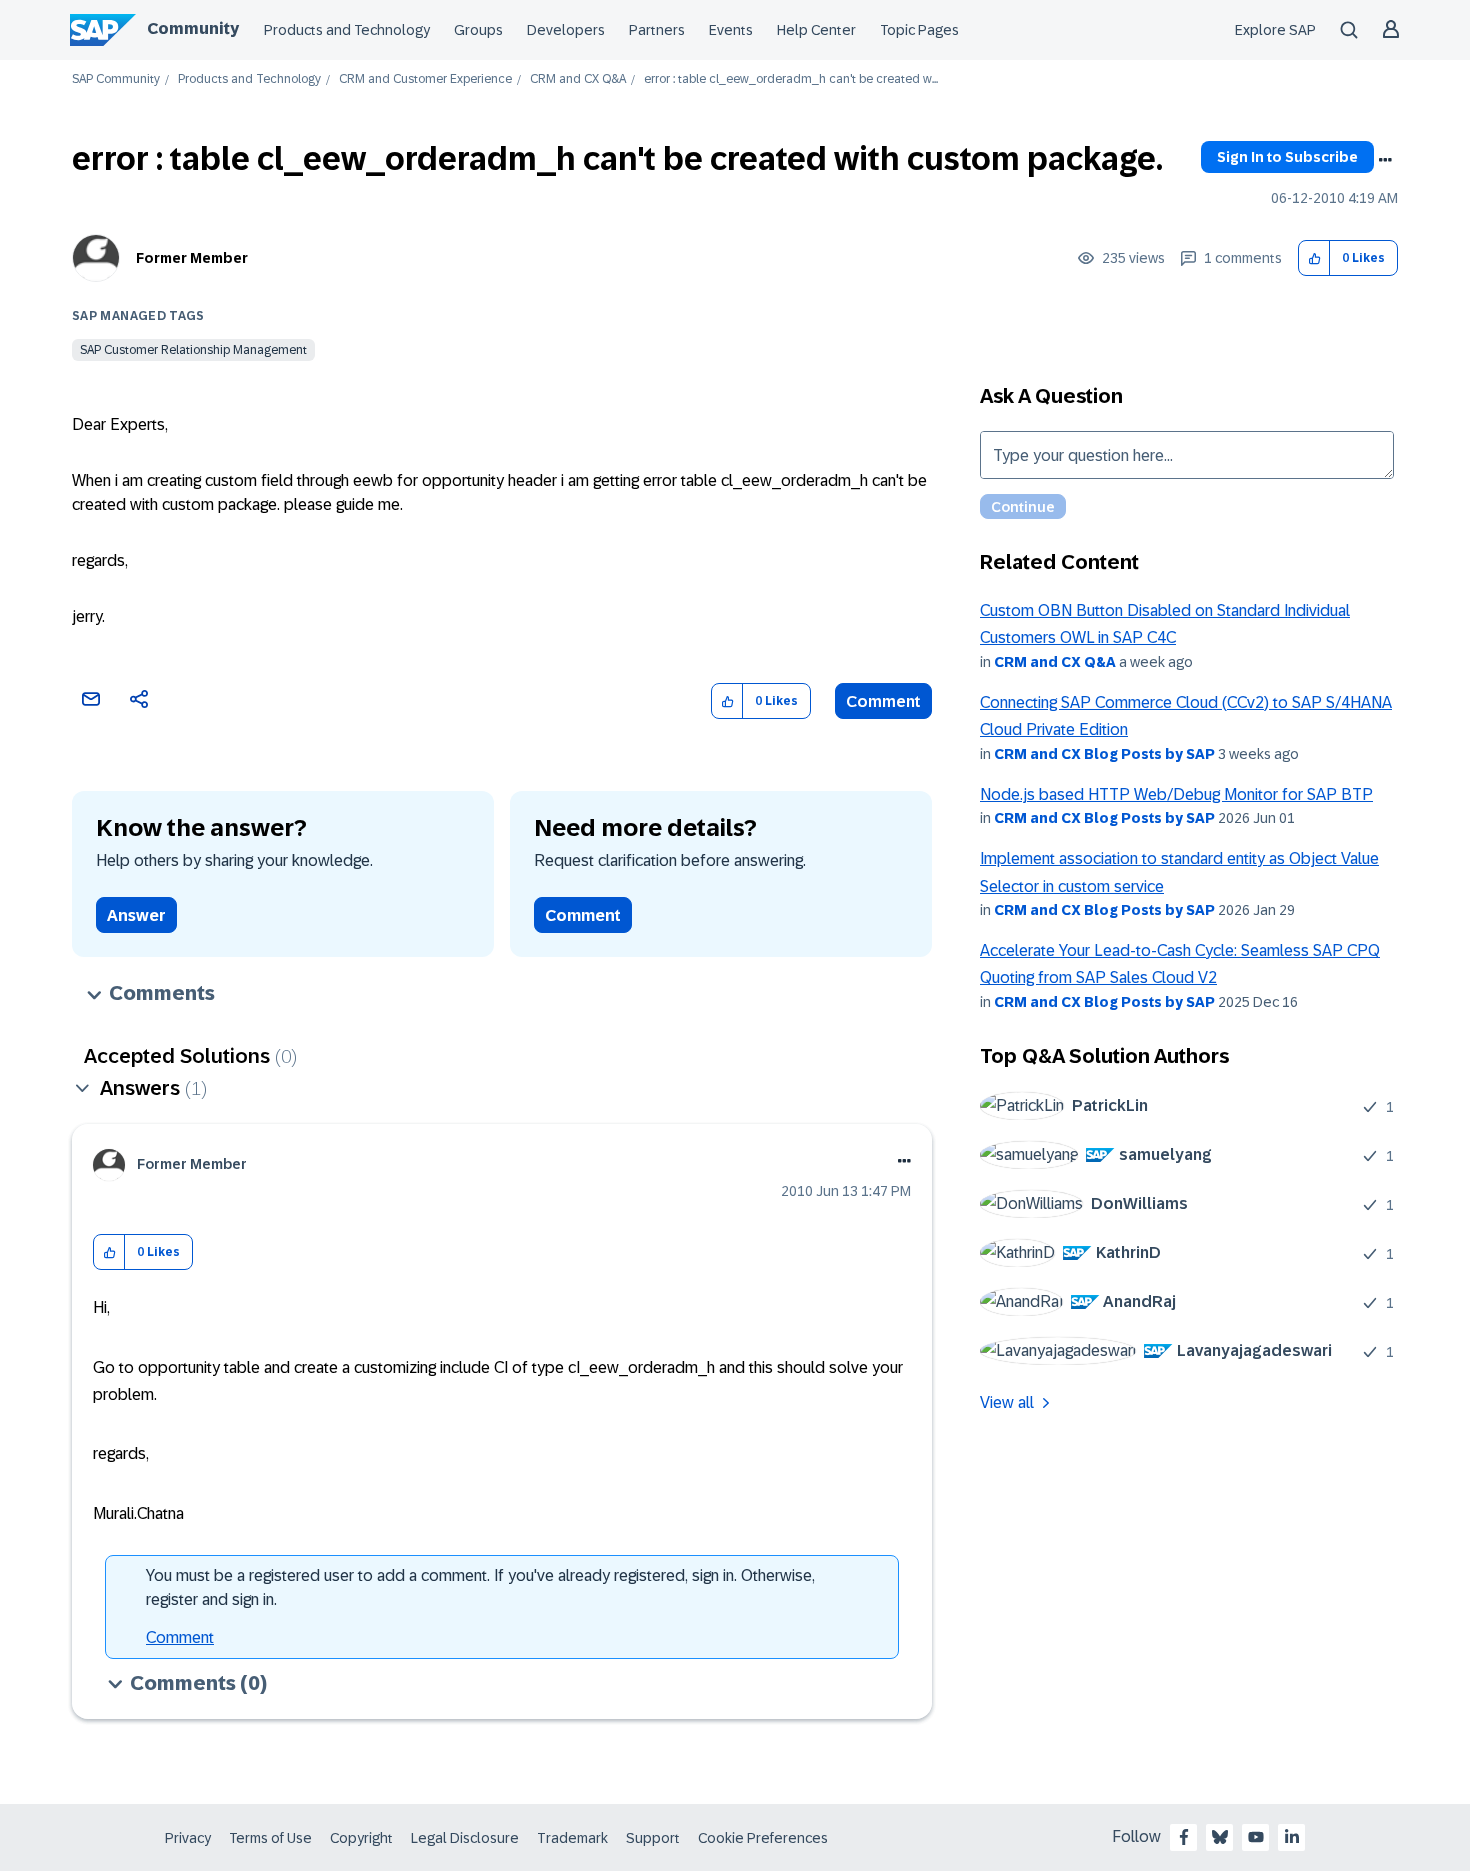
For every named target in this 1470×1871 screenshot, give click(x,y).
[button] (1314, 258)
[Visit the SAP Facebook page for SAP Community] (1184, 1837)
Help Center (816, 30)
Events (731, 30)
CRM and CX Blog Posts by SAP (1104, 754)
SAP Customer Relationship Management (193, 350)
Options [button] (1385, 160)
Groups (478, 30)
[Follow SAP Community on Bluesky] (1220, 1837)
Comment (883, 701)
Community (193, 28)
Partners (657, 30)
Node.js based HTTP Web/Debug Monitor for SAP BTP (1176, 794)
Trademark (572, 1838)
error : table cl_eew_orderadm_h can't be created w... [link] (791, 79)
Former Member (192, 258)
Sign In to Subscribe (1287, 157)
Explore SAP (1275, 30)
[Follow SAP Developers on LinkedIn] (1292, 1837)
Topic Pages (919, 30)
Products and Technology (347, 30)
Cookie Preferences (763, 1838)
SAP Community (116, 79)
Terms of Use (270, 1838)
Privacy (188, 1838)
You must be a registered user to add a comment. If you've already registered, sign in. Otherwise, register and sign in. (480, 1587)
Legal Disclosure (465, 1838)
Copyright (361, 1838)
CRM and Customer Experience (425, 79)
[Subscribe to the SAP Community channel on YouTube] (1256, 1837)
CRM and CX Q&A (578, 79)
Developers (566, 30)
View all (1007, 1402)
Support (653, 1838)
